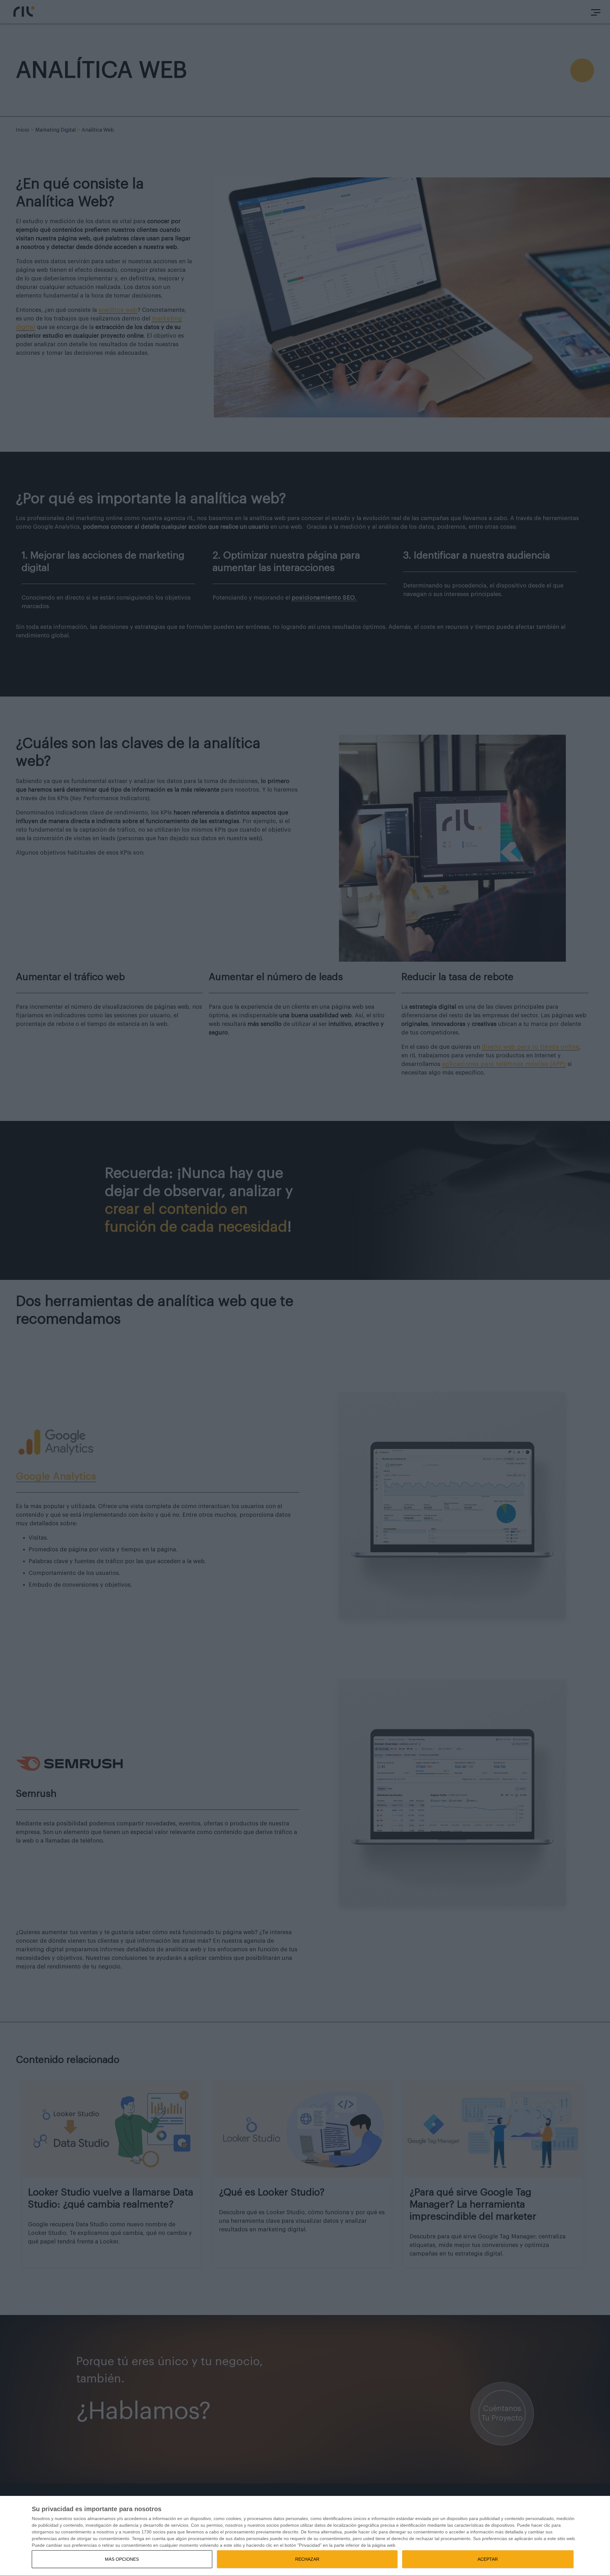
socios (80, 2518)
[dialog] (305, 2536)
